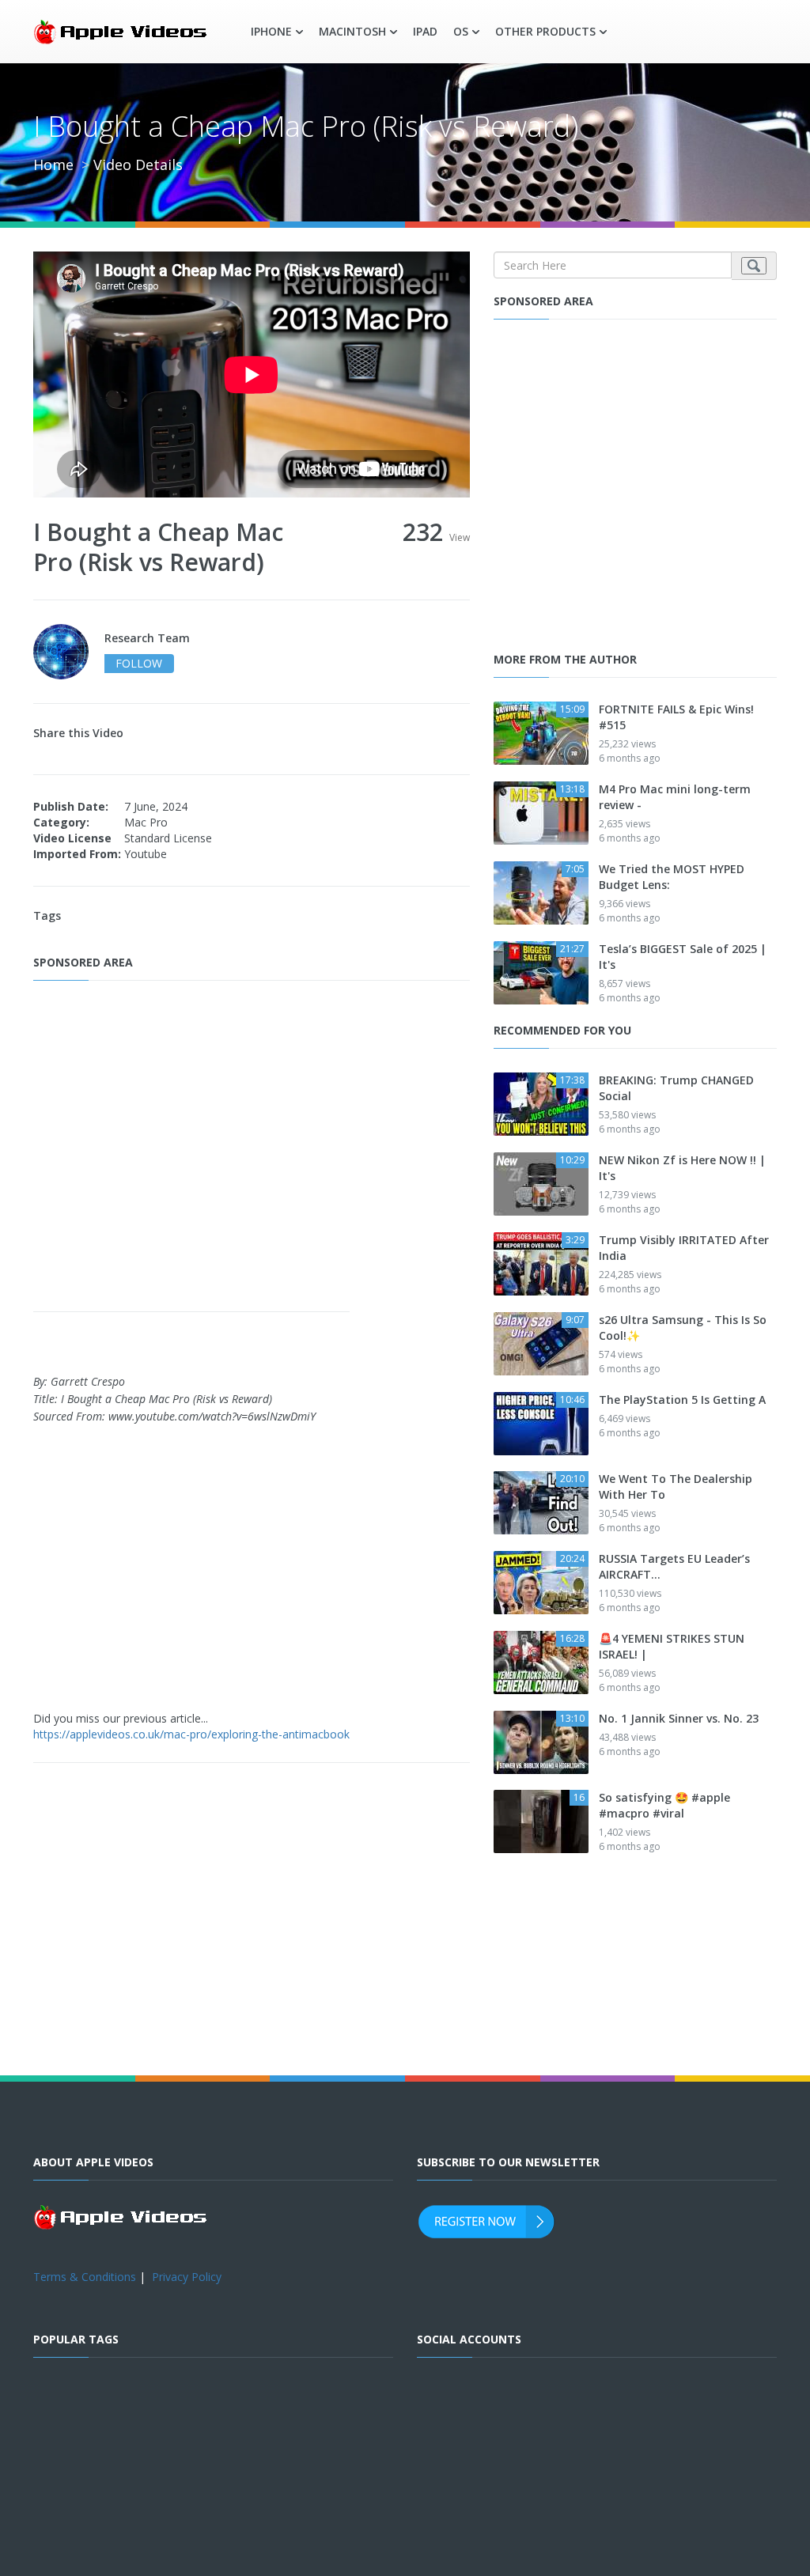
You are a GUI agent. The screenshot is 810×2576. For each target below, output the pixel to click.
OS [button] (461, 31)
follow (139, 663)
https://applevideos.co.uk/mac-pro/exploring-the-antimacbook (191, 1734)
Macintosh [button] (352, 31)
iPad (425, 31)
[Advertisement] (252, 1148)
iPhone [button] (271, 31)
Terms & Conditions (85, 2277)
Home (53, 165)
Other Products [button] (545, 31)
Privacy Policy (187, 2277)
